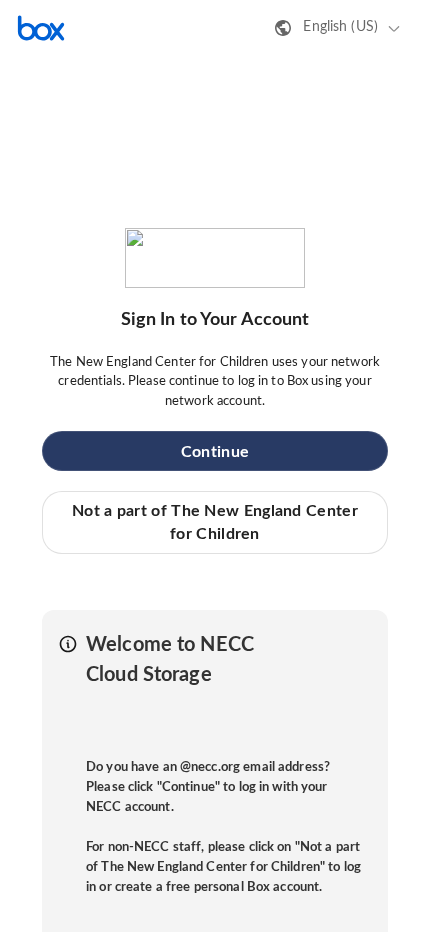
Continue (215, 452)
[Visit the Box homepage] (41, 28)
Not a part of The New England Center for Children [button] (215, 522)
